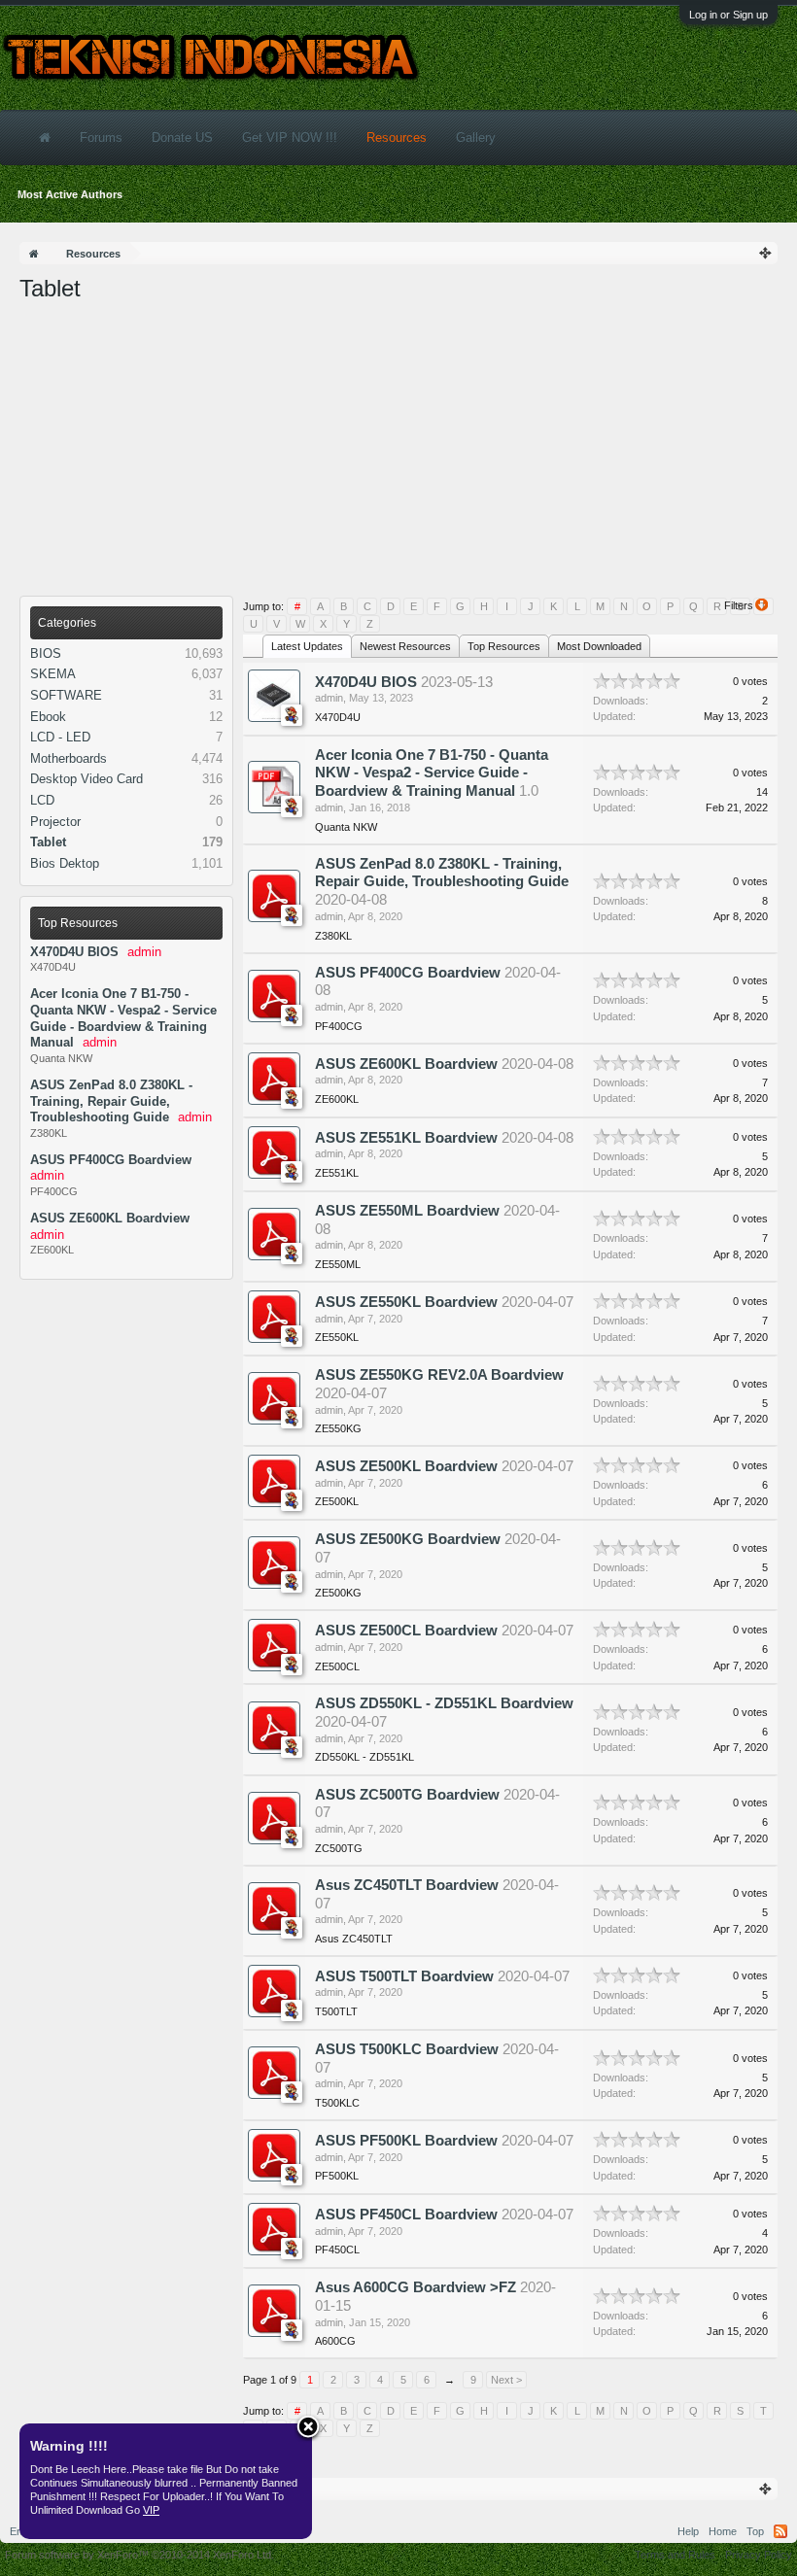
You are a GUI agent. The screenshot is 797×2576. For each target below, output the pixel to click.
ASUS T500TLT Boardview (404, 1976)
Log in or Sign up (728, 15)
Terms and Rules (675, 2555)
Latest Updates (307, 646)
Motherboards (69, 758)
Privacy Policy (759, 2555)
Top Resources (78, 923)
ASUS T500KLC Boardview (407, 2049)
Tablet (48, 842)
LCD (42, 800)
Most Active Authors (70, 194)
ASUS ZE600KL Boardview (110, 1218)
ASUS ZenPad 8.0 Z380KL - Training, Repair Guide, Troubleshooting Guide (111, 1101)
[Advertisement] (398, 450)
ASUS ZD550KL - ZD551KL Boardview (444, 1703)
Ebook (48, 717)
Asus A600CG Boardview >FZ (416, 2287)
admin (329, 698)
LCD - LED (60, 737)
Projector (55, 822)
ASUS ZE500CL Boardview (406, 1631)
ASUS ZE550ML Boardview (407, 1211)
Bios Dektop (65, 863)
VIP (151, 2510)
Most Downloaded (599, 646)
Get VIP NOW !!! (290, 137)
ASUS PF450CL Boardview (406, 2215)
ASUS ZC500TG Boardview (407, 1795)
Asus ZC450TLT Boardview (407, 1885)
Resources (397, 137)
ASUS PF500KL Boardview (406, 2141)
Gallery (476, 137)
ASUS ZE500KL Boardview (406, 1466)
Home (723, 2531)
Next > (506, 2380)
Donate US (182, 137)
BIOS (46, 653)
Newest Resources (405, 646)
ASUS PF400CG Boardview (111, 1160)
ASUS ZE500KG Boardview (408, 1539)
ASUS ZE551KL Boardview (406, 1138)
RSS (780, 2531)
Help (688, 2531)
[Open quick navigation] (766, 253)
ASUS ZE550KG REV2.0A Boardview (439, 1375)
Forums (101, 137)
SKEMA (53, 674)
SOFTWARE (66, 695)
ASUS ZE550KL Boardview (406, 1302)
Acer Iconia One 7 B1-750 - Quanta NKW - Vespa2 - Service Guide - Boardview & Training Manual (432, 773)
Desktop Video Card (87, 779)
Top (755, 2531)
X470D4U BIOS (74, 952)
